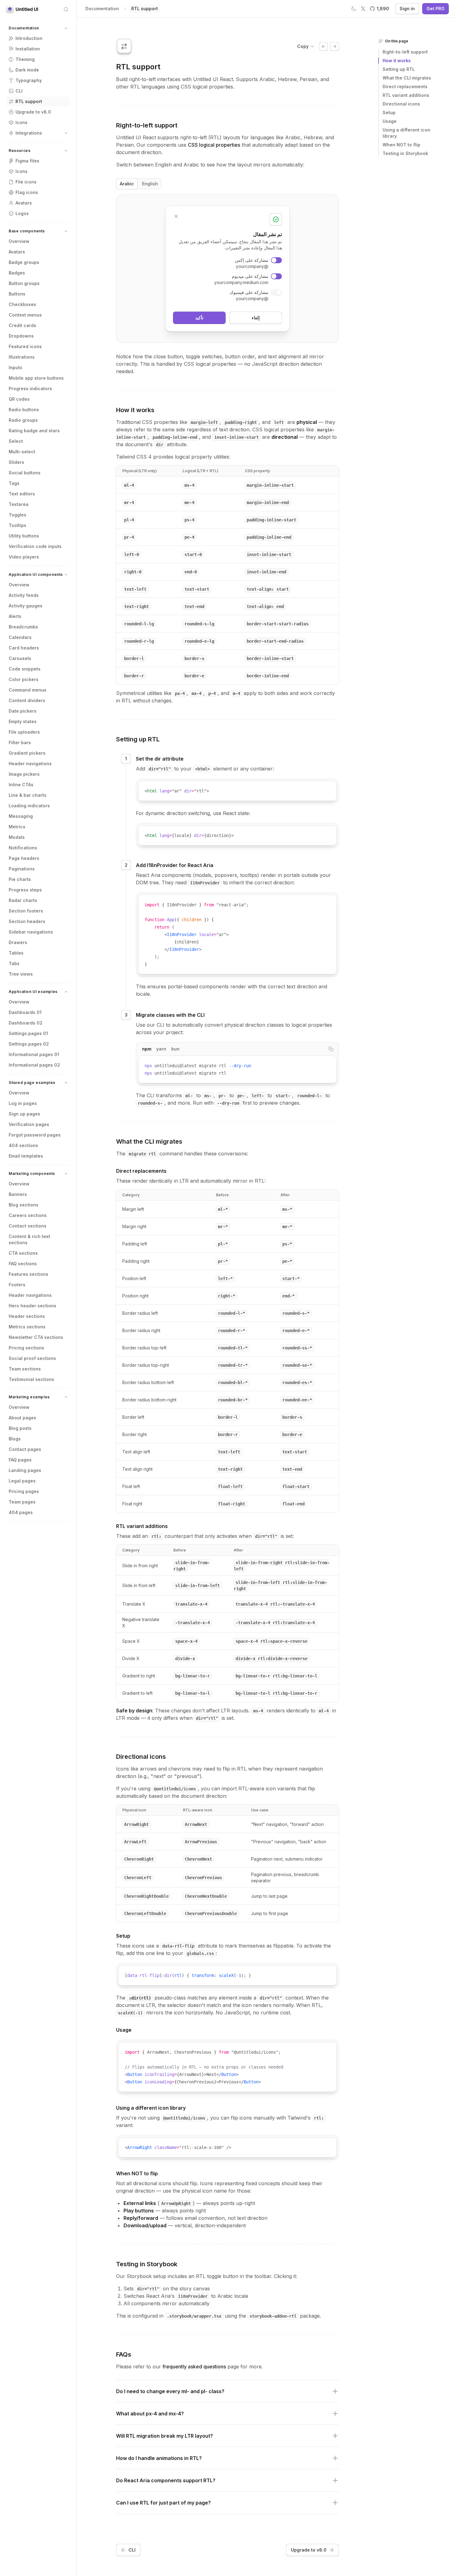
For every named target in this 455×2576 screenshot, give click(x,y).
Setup (123, 1936)
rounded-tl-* (233, 1348)
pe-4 (189, 537)
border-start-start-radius (278, 624)
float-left (230, 1486)
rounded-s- (150, 1103)
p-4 (212, 693)
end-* (288, 1296)
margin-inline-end (268, 503)
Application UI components (36, 574)
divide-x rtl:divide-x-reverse (271, 1659)
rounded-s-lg (199, 624)
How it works (135, 410)
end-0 (191, 572)
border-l (134, 658)
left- (258, 1096)
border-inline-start (270, 658)
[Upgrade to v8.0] (335, 46)
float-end (293, 1504)
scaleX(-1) (130, 2013)
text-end (194, 606)
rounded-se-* (297, 1365)
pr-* (223, 1261)
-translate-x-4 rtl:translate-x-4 (275, 1623)
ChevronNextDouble (206, 1896)
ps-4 (189, 520)
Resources (19, 151)
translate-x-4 (191, 1604)
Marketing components (32, 1174)
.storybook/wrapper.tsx (194, 2316)
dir (160, 445)
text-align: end (265, 606)
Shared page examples (32, 1083)
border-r (134, 676)
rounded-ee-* (297, 1400)
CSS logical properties (214, 145)
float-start (296, 1486)
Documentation (24, 28)
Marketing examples (29, 1397)
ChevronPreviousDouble (211, 1914)
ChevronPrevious (203, 1878)
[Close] (176, 216)
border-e (194, 676)
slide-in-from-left (197, 1586)
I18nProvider (205, 883)
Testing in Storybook (147, 2264)
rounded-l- (310, 1096)
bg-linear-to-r (193, 1676)
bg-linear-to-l (193, 1693)
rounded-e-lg (199, 641)
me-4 (189, 503)
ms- (208, 1096)
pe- (241, 1096)
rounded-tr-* (233, 1365)
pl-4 (129, 520)
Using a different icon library (151, 2108)
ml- (189, 1096)
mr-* (223, 1227)
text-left (135, 589)
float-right (232, 1504)
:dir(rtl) (140, 1998)
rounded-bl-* (233, 1383)
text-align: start (268, 589)
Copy (303, 46)
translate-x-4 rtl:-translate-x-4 (275, 1604)
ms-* (287, 1209)
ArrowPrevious (201, 1842)
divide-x (185, 1659)
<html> (202, 769)
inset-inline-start (236, 437)
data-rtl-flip (178, 1946)
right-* (227, 1296)
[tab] (127, 184)
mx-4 (197, 693)
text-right (136, 606)
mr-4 (129, 503)
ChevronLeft (138, 1878)
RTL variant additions (142, 1526)
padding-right (241, 422)
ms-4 (189, 485)
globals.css (200, 1953)
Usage (124, 2030)
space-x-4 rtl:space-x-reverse (271, 1641)
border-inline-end (268, 676)
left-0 (132, 554)
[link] (145, 9)
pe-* (287, 1261)
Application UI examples (33, 992)
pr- (222, 1096)
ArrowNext (196, 1824)
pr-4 (129, 537)
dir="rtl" (160, 769)
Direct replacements (141, 1171)
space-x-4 (186, 1641)
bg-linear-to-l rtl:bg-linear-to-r (276, 1693)
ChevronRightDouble (146, 1896)
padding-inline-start (271, 520)
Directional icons (141, 1757)
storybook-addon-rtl (273, 2316)
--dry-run (228, 1103)
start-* (291, 1279)
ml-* (223, 1209)
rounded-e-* (296, 1331)
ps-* (287, 1244)
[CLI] (323, 46)
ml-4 (129, 485)
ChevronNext (198, 1859)
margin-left (204, 422)
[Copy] (330, 788)
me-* (287, 1227)
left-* (225, 1279)
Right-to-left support (147, 125)
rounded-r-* (232, 1331)
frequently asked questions (194, 2367)
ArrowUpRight (176, 2203)
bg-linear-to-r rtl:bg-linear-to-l (276, 1676)
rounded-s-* (296, 1313)
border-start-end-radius (275, 641)
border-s (194, 658)
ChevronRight (139, 1859)
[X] (363, 9)
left (279, 422)
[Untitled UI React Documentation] (22, 9)
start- (283, 1096)
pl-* (223, 1244)
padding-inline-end (175, 437)
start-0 (193, 554)
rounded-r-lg (139, 641)
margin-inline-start (270, 485)
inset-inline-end (266, 572)
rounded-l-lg (139, 624)
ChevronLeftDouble (145, 1914)
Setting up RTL (138, 739)
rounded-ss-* (297, 1348)
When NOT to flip (137, 2173)
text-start (197, 589)
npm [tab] (147, 1049)
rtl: (156, 1536)
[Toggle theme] (354, 9)
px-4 (180, 693)
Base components (27, 231)
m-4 (236, 693)
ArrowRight (136, 1824)
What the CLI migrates (149, 1141)
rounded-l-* (232, 1313)
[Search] (66, 9)
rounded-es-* (297, 1383)
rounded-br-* (233, 1400)
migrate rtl (142, 1154)
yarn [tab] (161, 1049)
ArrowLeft (135, 1842)
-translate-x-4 (193, 1623)
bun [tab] (175, 1049)
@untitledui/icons (175, 1789)
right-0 (133, 572)
